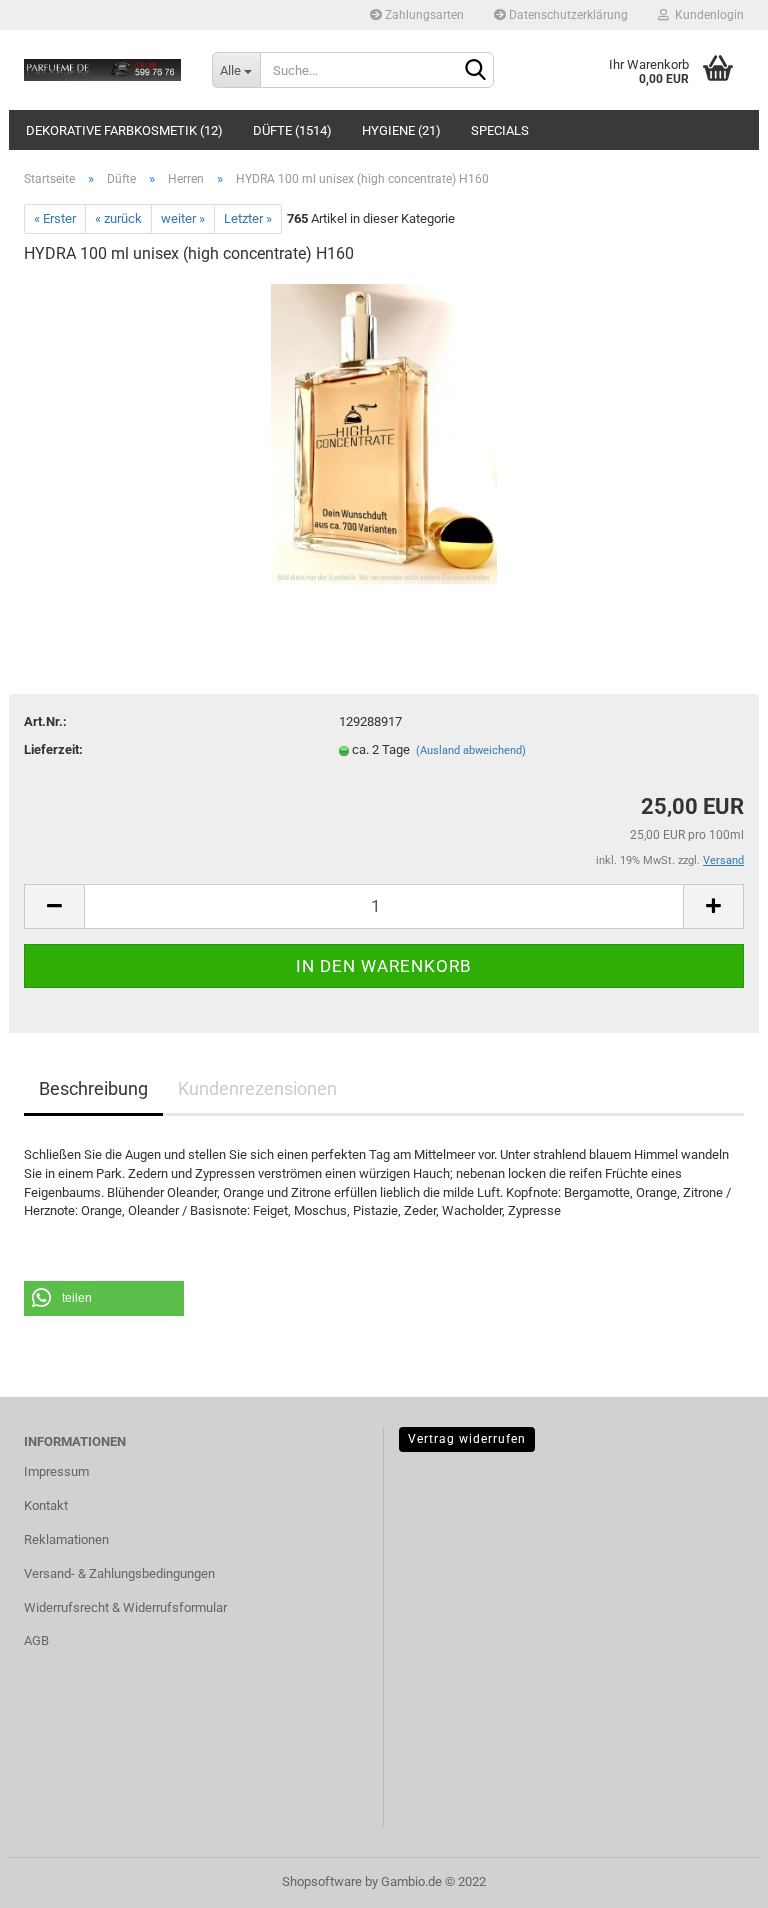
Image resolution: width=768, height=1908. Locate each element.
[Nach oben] (713, 1878)
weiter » (183, 218)
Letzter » (248, 218)
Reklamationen (66, 1539)
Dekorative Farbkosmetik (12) (124, 130)
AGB (36, 1640)
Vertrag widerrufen (467, 1439)
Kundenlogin (706, 15)
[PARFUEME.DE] (103, 70)
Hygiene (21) (401, 130)
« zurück (118, 218)
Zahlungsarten (423, 15)
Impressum (56, 1471)
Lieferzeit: (53, 749)
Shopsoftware (322, 1881)
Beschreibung (93, 1088)
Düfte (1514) (292, 130)
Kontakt (46, 1505)
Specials (500, 130)
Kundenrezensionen (257, 1088)
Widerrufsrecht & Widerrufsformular (125, 1607)
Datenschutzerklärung (567, 15)
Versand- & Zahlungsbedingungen (119, 1573)
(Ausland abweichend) (471, 750)
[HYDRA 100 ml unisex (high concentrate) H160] (383, 432)
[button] (104, 1298)
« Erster (55, 218)
